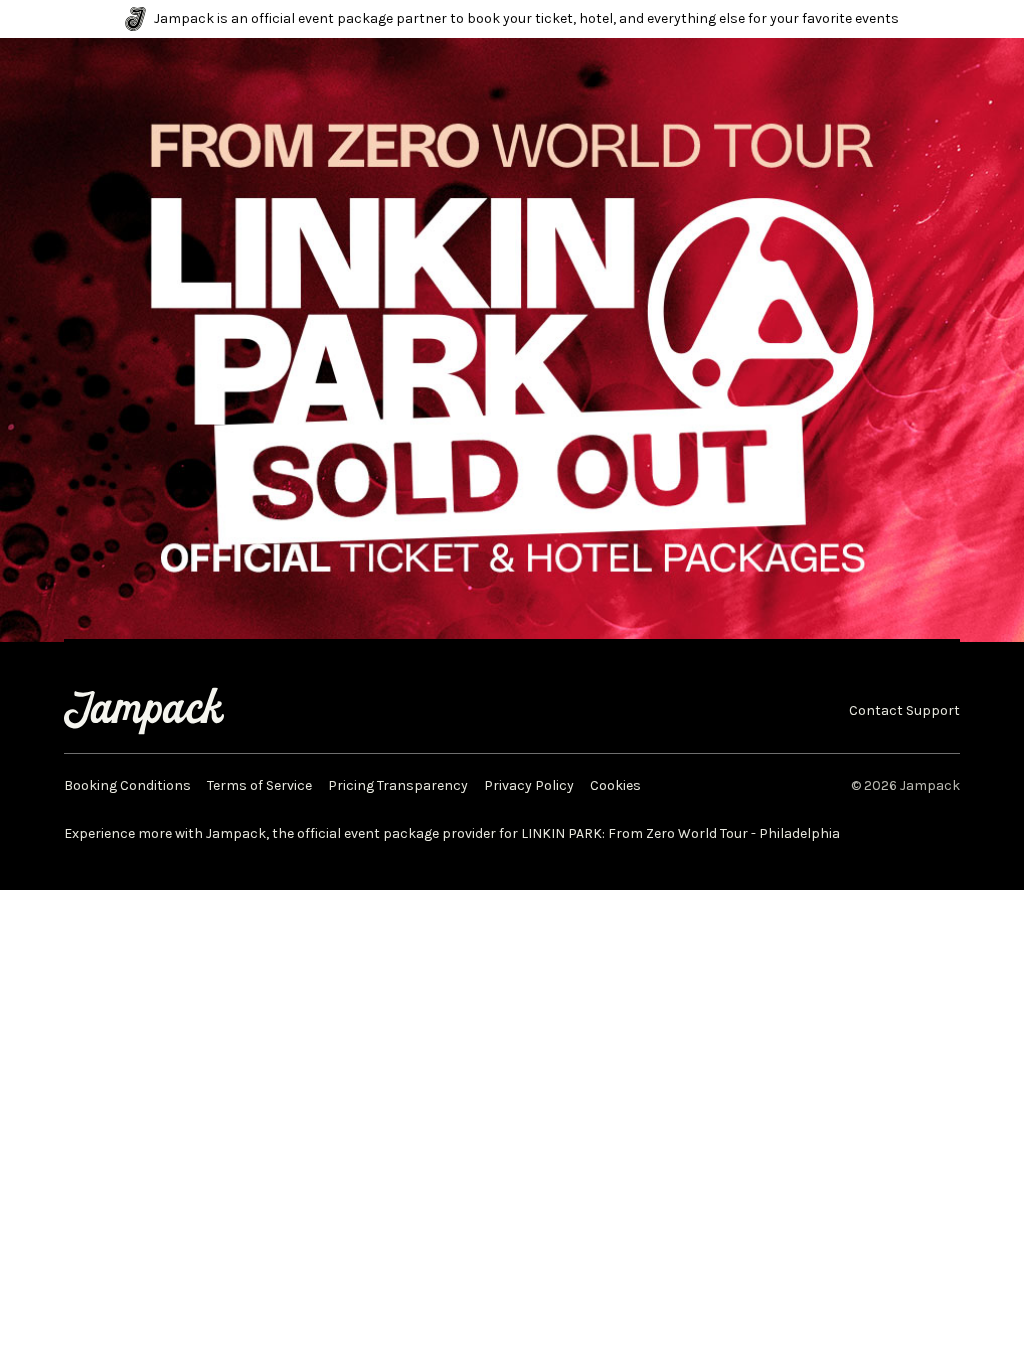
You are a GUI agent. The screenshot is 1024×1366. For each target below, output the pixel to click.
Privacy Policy (529, 786)
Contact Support (904, 711)
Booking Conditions (127, 786)
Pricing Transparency (398, 786)
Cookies (615, 786)
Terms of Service (259, 786)
